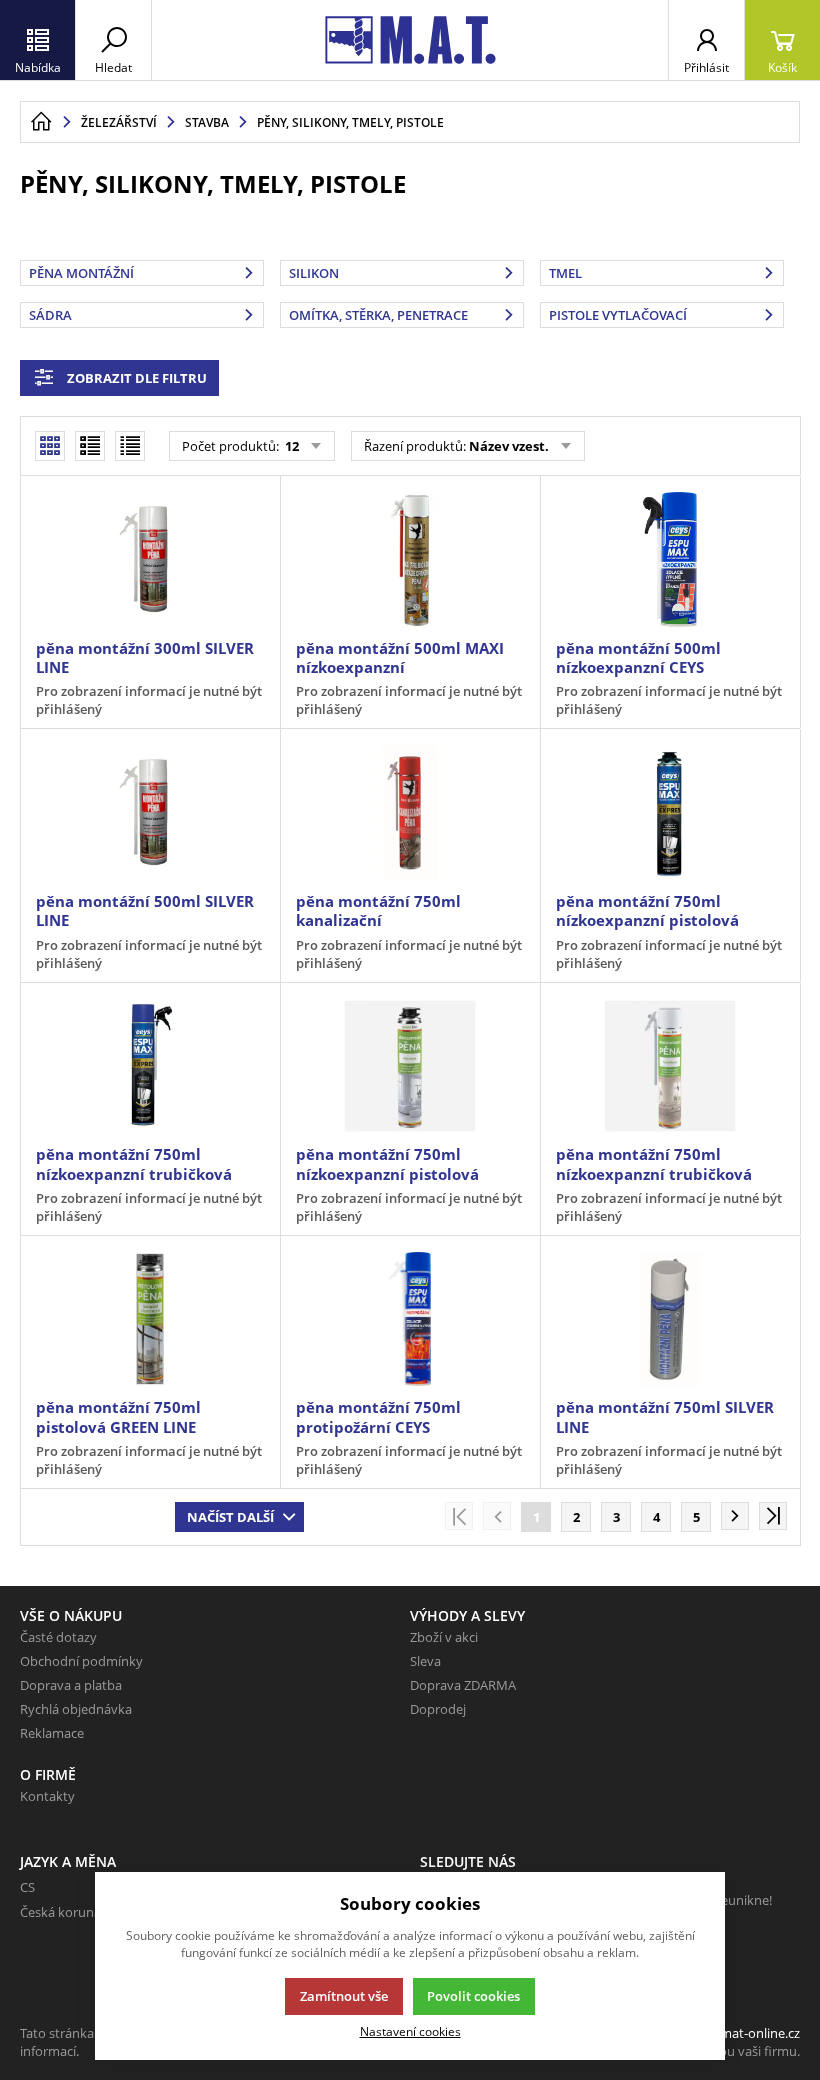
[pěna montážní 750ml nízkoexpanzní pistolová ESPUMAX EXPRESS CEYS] (670, 812)
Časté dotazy (58, 1637)
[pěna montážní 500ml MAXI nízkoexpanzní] (410, 559)
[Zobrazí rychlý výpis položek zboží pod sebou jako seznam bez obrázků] (130, 446)
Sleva (425, 1661)
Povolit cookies (473, 1996)
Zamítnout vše (344, 1996)
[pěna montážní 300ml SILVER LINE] (150, 559)
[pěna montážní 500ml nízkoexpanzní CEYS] (670, 559)
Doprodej (438, 1709)
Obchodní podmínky (81, 1661)
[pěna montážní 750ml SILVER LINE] (670, 1319)
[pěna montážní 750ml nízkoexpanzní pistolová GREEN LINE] (410, 1066)
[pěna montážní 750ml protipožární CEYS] (410, 1319)
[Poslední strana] (773, 1516)
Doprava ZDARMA (463, 1685)
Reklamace (52, 1733)
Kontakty (47, 1796)
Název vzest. (509, 446)
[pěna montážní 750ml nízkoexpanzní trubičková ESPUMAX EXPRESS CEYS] (150, 1066)
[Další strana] (735, 1516)
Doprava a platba (71, 1685)
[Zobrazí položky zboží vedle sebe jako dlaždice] (90, 446)
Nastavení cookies (410, 2031)
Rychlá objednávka (76, 1709)
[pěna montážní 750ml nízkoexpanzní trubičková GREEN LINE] (670, 1066)
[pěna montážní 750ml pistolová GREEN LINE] (150, 1319)
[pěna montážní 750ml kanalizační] (410, 812)
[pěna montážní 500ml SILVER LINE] (150, 812)
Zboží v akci (444, 1637)
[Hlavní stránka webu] (41, 122)
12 (290, 446)
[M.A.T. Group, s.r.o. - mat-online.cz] (410, 40)
